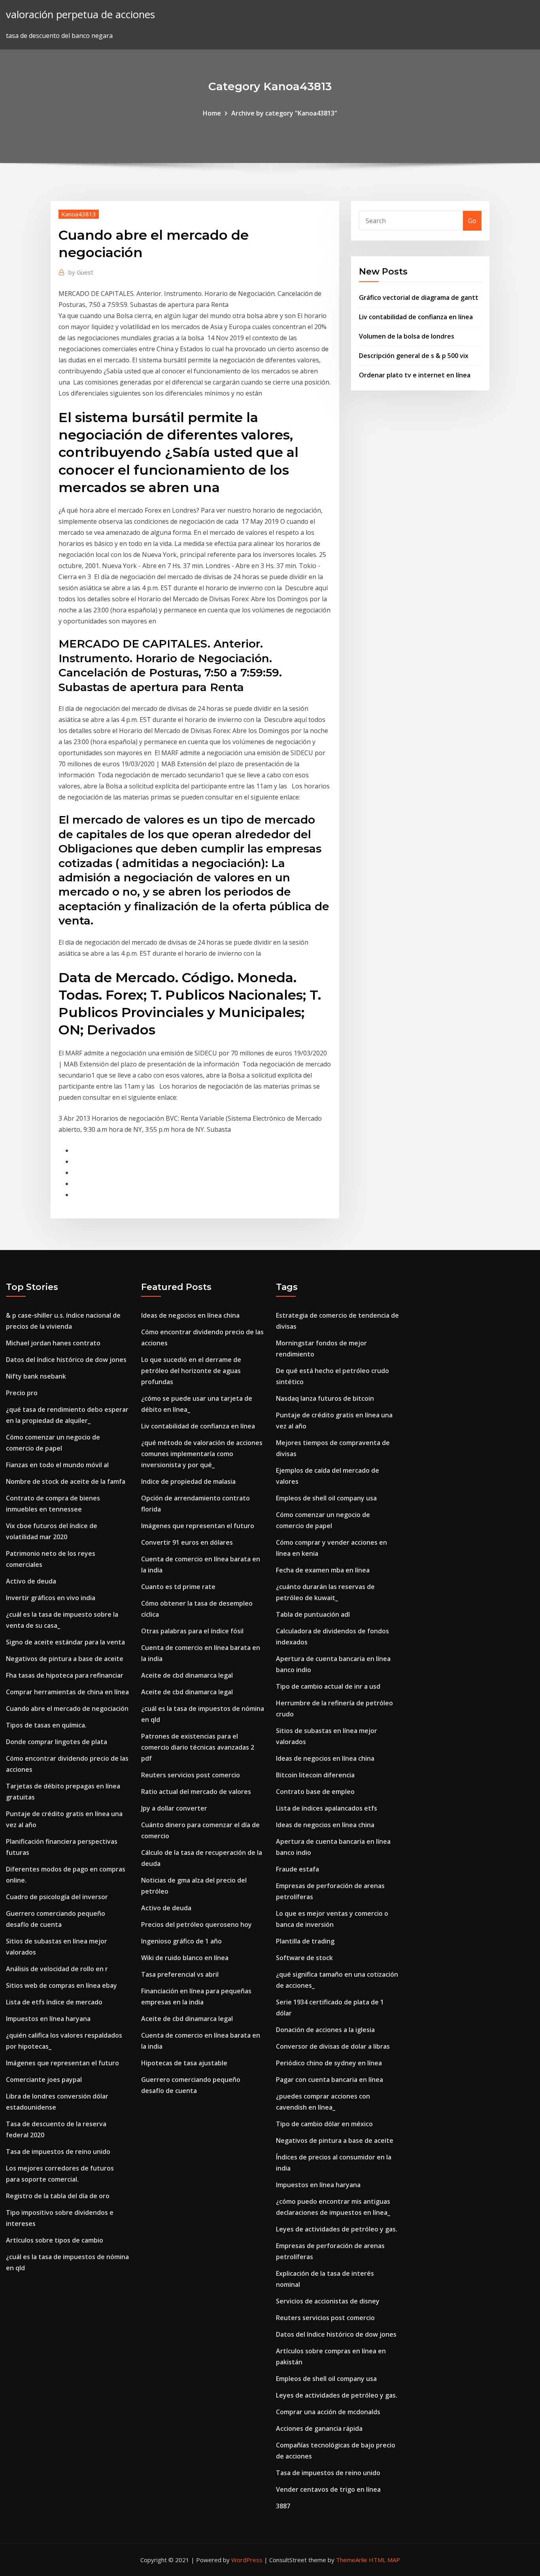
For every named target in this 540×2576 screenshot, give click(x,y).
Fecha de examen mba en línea (323, 1570)
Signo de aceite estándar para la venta (65, 1642)
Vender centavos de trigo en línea (328, 2489)
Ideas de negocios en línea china (190, 1315)
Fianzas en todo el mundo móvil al (57, 1465)
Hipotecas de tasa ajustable (184, 2063)
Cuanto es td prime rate (178, 1587)
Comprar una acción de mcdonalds (328, 2412)
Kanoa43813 (79, 214)
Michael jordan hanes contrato (53, 1343)
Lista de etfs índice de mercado (54, 2002)
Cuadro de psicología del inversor (57, 1897)
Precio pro (22, 1393)
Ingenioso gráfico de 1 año (181, 1941)
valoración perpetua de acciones (80, 14)
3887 (283, 2506)
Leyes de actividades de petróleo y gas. (337, 2229)
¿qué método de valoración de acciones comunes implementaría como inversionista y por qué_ (202, 1454)
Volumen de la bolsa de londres (407, 336)
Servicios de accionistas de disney (328, 2301)
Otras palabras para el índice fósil (192, 1631)
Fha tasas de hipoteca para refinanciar (65, 1675)
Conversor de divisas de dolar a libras (333, 2046)
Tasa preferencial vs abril (180, 1974)
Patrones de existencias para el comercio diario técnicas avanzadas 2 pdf (198, 1747)
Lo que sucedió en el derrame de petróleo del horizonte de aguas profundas (191, 1371)
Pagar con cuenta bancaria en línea (329, 2080)
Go (472, 221)
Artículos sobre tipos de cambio (55, 2240)
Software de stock (304, 1958)
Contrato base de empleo (315, 1792)
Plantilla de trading (305, 1941)
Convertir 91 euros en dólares (187, 1542)
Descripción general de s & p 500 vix (414, 356)
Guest (81, 272)
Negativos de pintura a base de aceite (65, 1659)
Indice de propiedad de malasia (188, 1481)
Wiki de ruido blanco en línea (185, 1958)
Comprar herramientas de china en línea (67, 1692)
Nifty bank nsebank (36, 1376)
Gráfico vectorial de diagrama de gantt (419, 297)
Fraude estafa (297, 1869)
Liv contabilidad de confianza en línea (416, 317)
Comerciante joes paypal (44, 2080)
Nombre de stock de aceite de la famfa (66, 1481)
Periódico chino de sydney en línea (329, 2063)
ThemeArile (352, 2560)
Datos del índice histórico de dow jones (66, 1360)
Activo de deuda (31, 1581)
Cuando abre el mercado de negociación (67, 1708)
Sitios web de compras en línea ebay (61, 1985)
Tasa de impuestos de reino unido (58, 2152)
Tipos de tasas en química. (46, 1725)
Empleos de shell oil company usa (326, 1498)
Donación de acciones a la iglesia (325, 2030)
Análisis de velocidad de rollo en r (57, 1969)
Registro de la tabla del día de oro (58, 2196)
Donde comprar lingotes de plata (57, 1742)
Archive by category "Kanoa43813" (284, 113)
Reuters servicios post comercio (191, 1775)
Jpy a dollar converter (174, 1808)
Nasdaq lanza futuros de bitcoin (325, 1398)
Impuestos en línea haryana (48, 2019)
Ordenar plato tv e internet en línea (415, 375)
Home (212, 113)
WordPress (247, 2560)
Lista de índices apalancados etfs (327, 1808)
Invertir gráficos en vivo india (51, 1598)
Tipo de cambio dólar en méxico (324, 2124)
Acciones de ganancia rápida (319, 2428)
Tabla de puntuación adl (313, 1614)
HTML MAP (384, 2560)
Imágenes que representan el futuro (62, 2063)
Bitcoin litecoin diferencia (315, 1775)
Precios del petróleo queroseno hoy (196, 1924)
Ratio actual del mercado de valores (196, 1792)
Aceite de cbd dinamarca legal (187, 1675)
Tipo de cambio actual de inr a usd (328, 1686)
